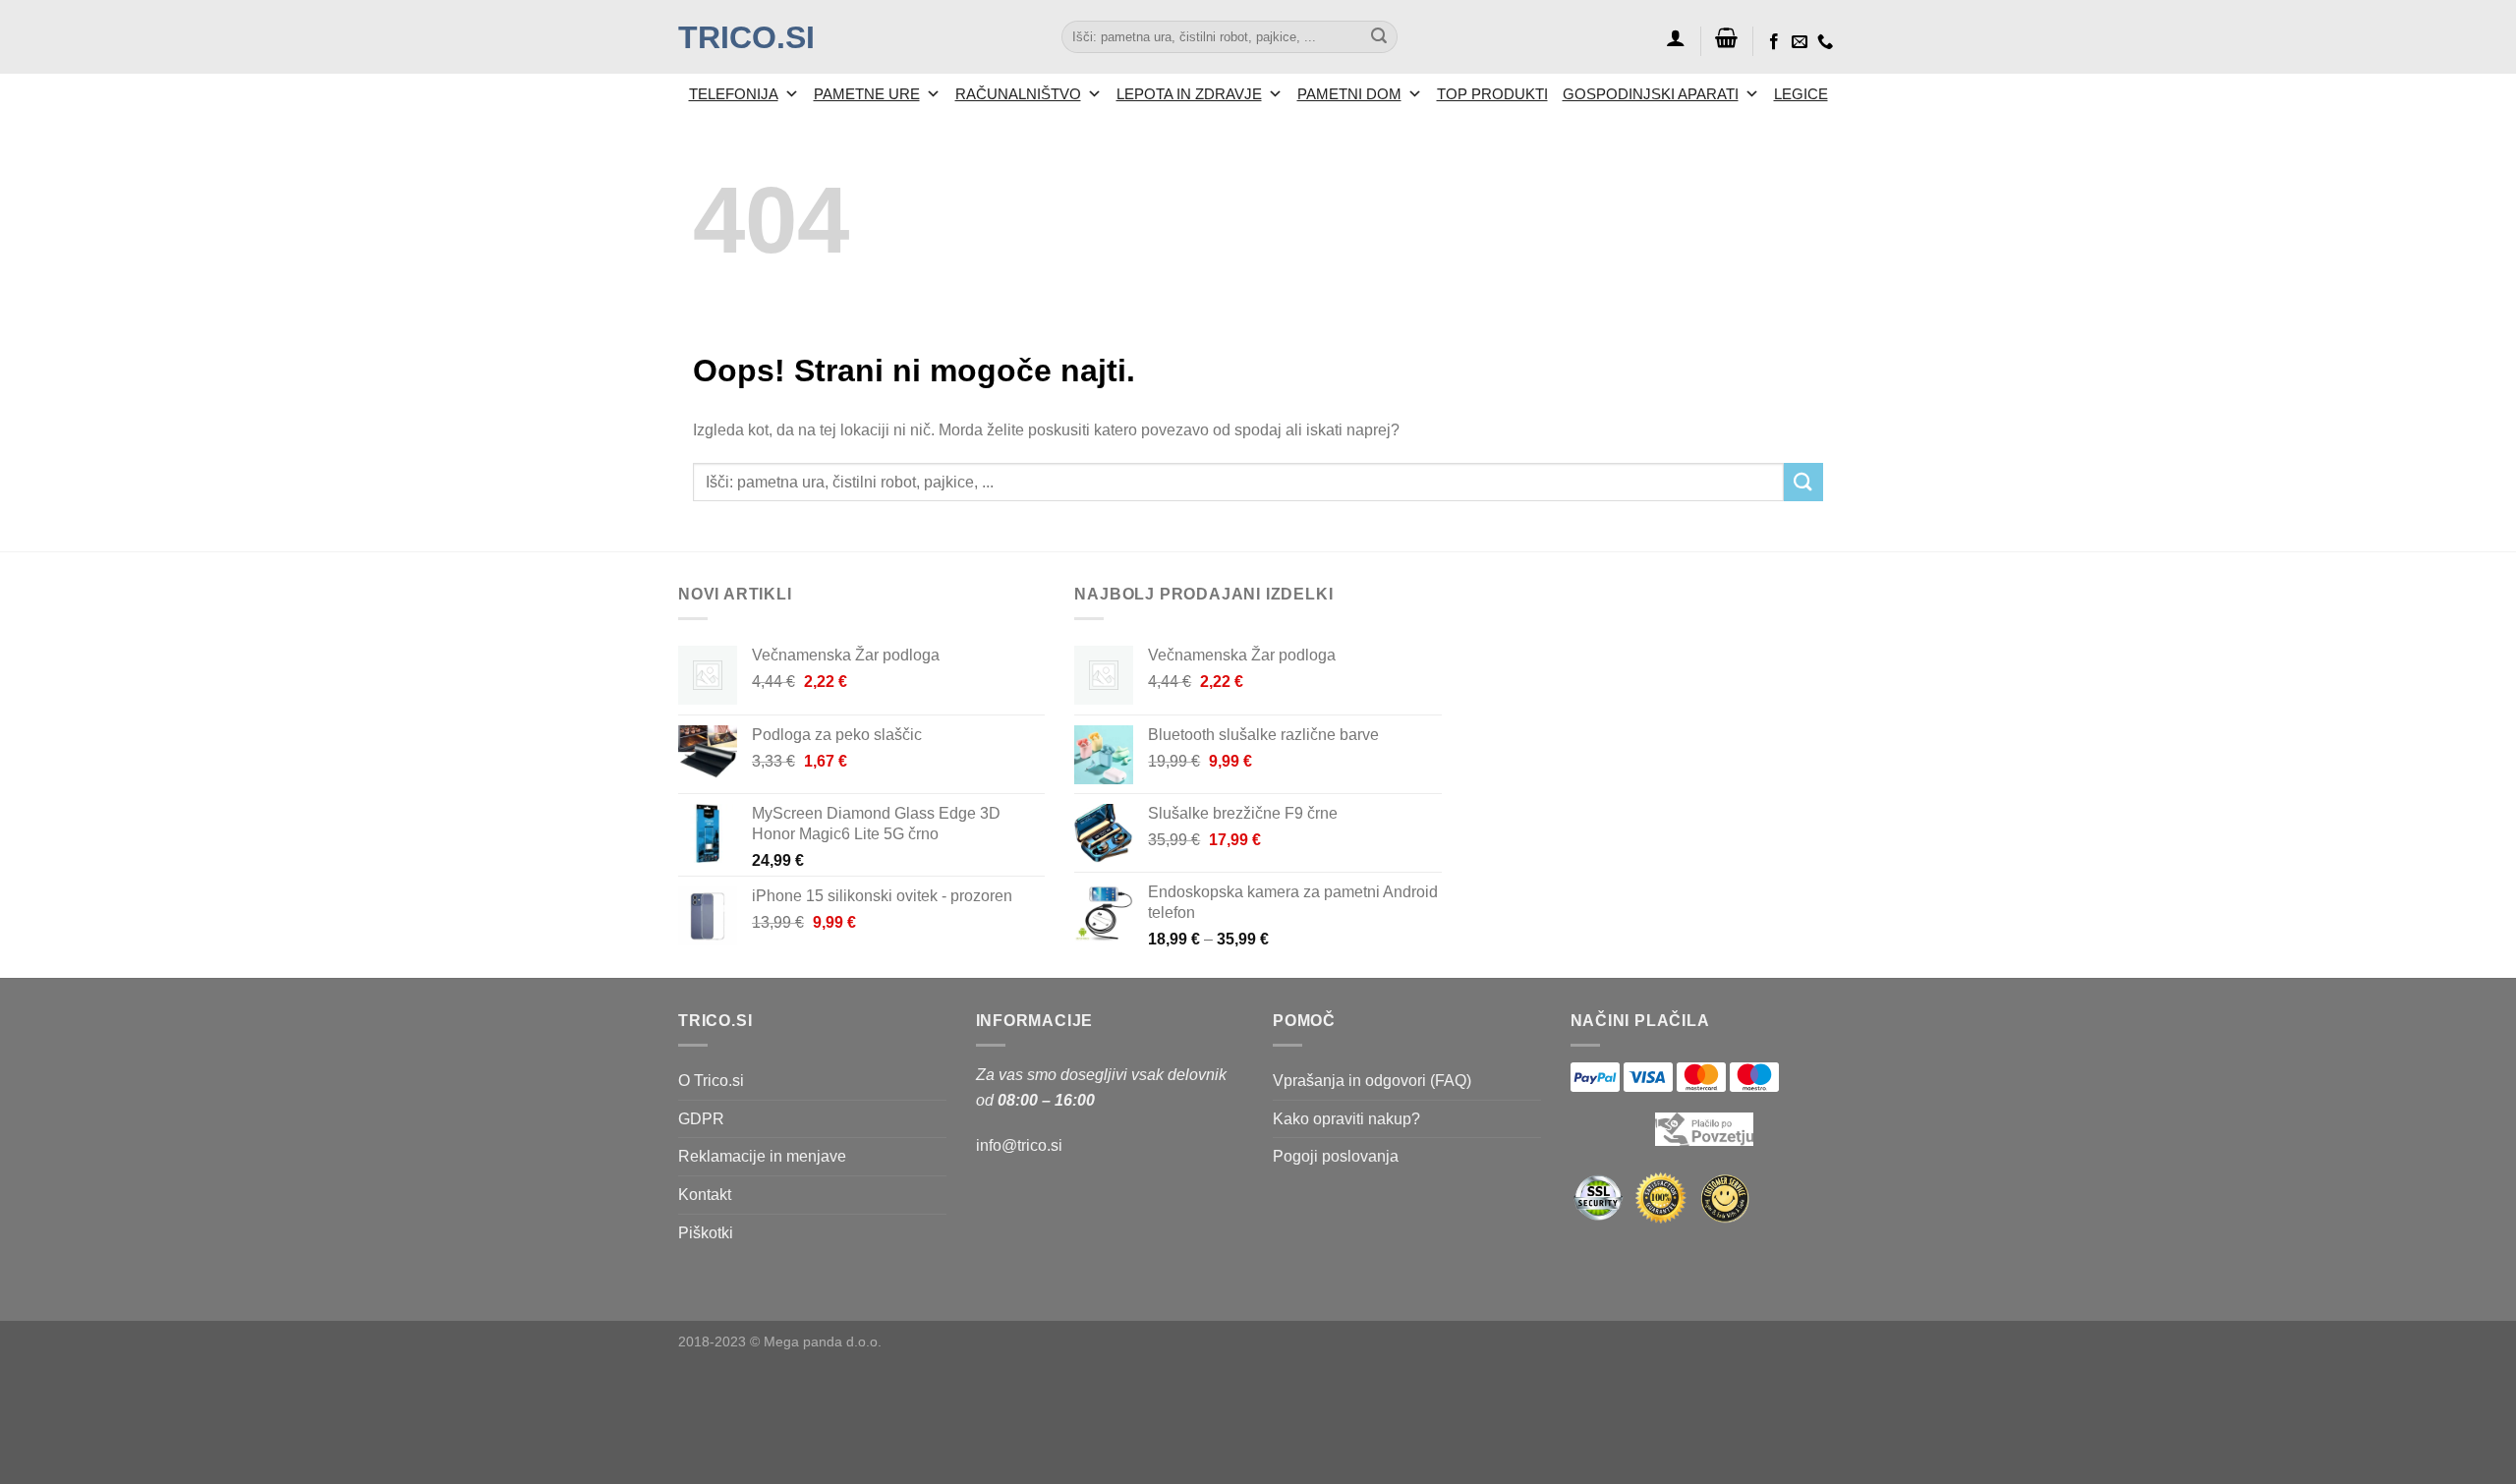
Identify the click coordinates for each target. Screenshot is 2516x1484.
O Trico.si (711, 1081)
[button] (1676, 37)
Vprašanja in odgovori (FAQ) (1372, 1081)
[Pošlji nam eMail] (1800, 42)
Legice (1801, 94)
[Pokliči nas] (1825, 42)
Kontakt (705, 1195)
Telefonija (734, 94)
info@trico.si (1019, 1145)
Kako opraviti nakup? (1346, 1119)
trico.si (746, 37)
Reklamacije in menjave (762, 1156)
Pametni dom (1349, 94)
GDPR (701, 1119)
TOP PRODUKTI (1492, 94)
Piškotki (706, 1233)
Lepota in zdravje (1189, 94)
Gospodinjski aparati (1651, 94)
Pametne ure (867, 94)
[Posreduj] (1379, 37)
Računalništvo (1018, 94)
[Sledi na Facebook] (1774, 42)
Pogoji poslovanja (1336, 1156)
